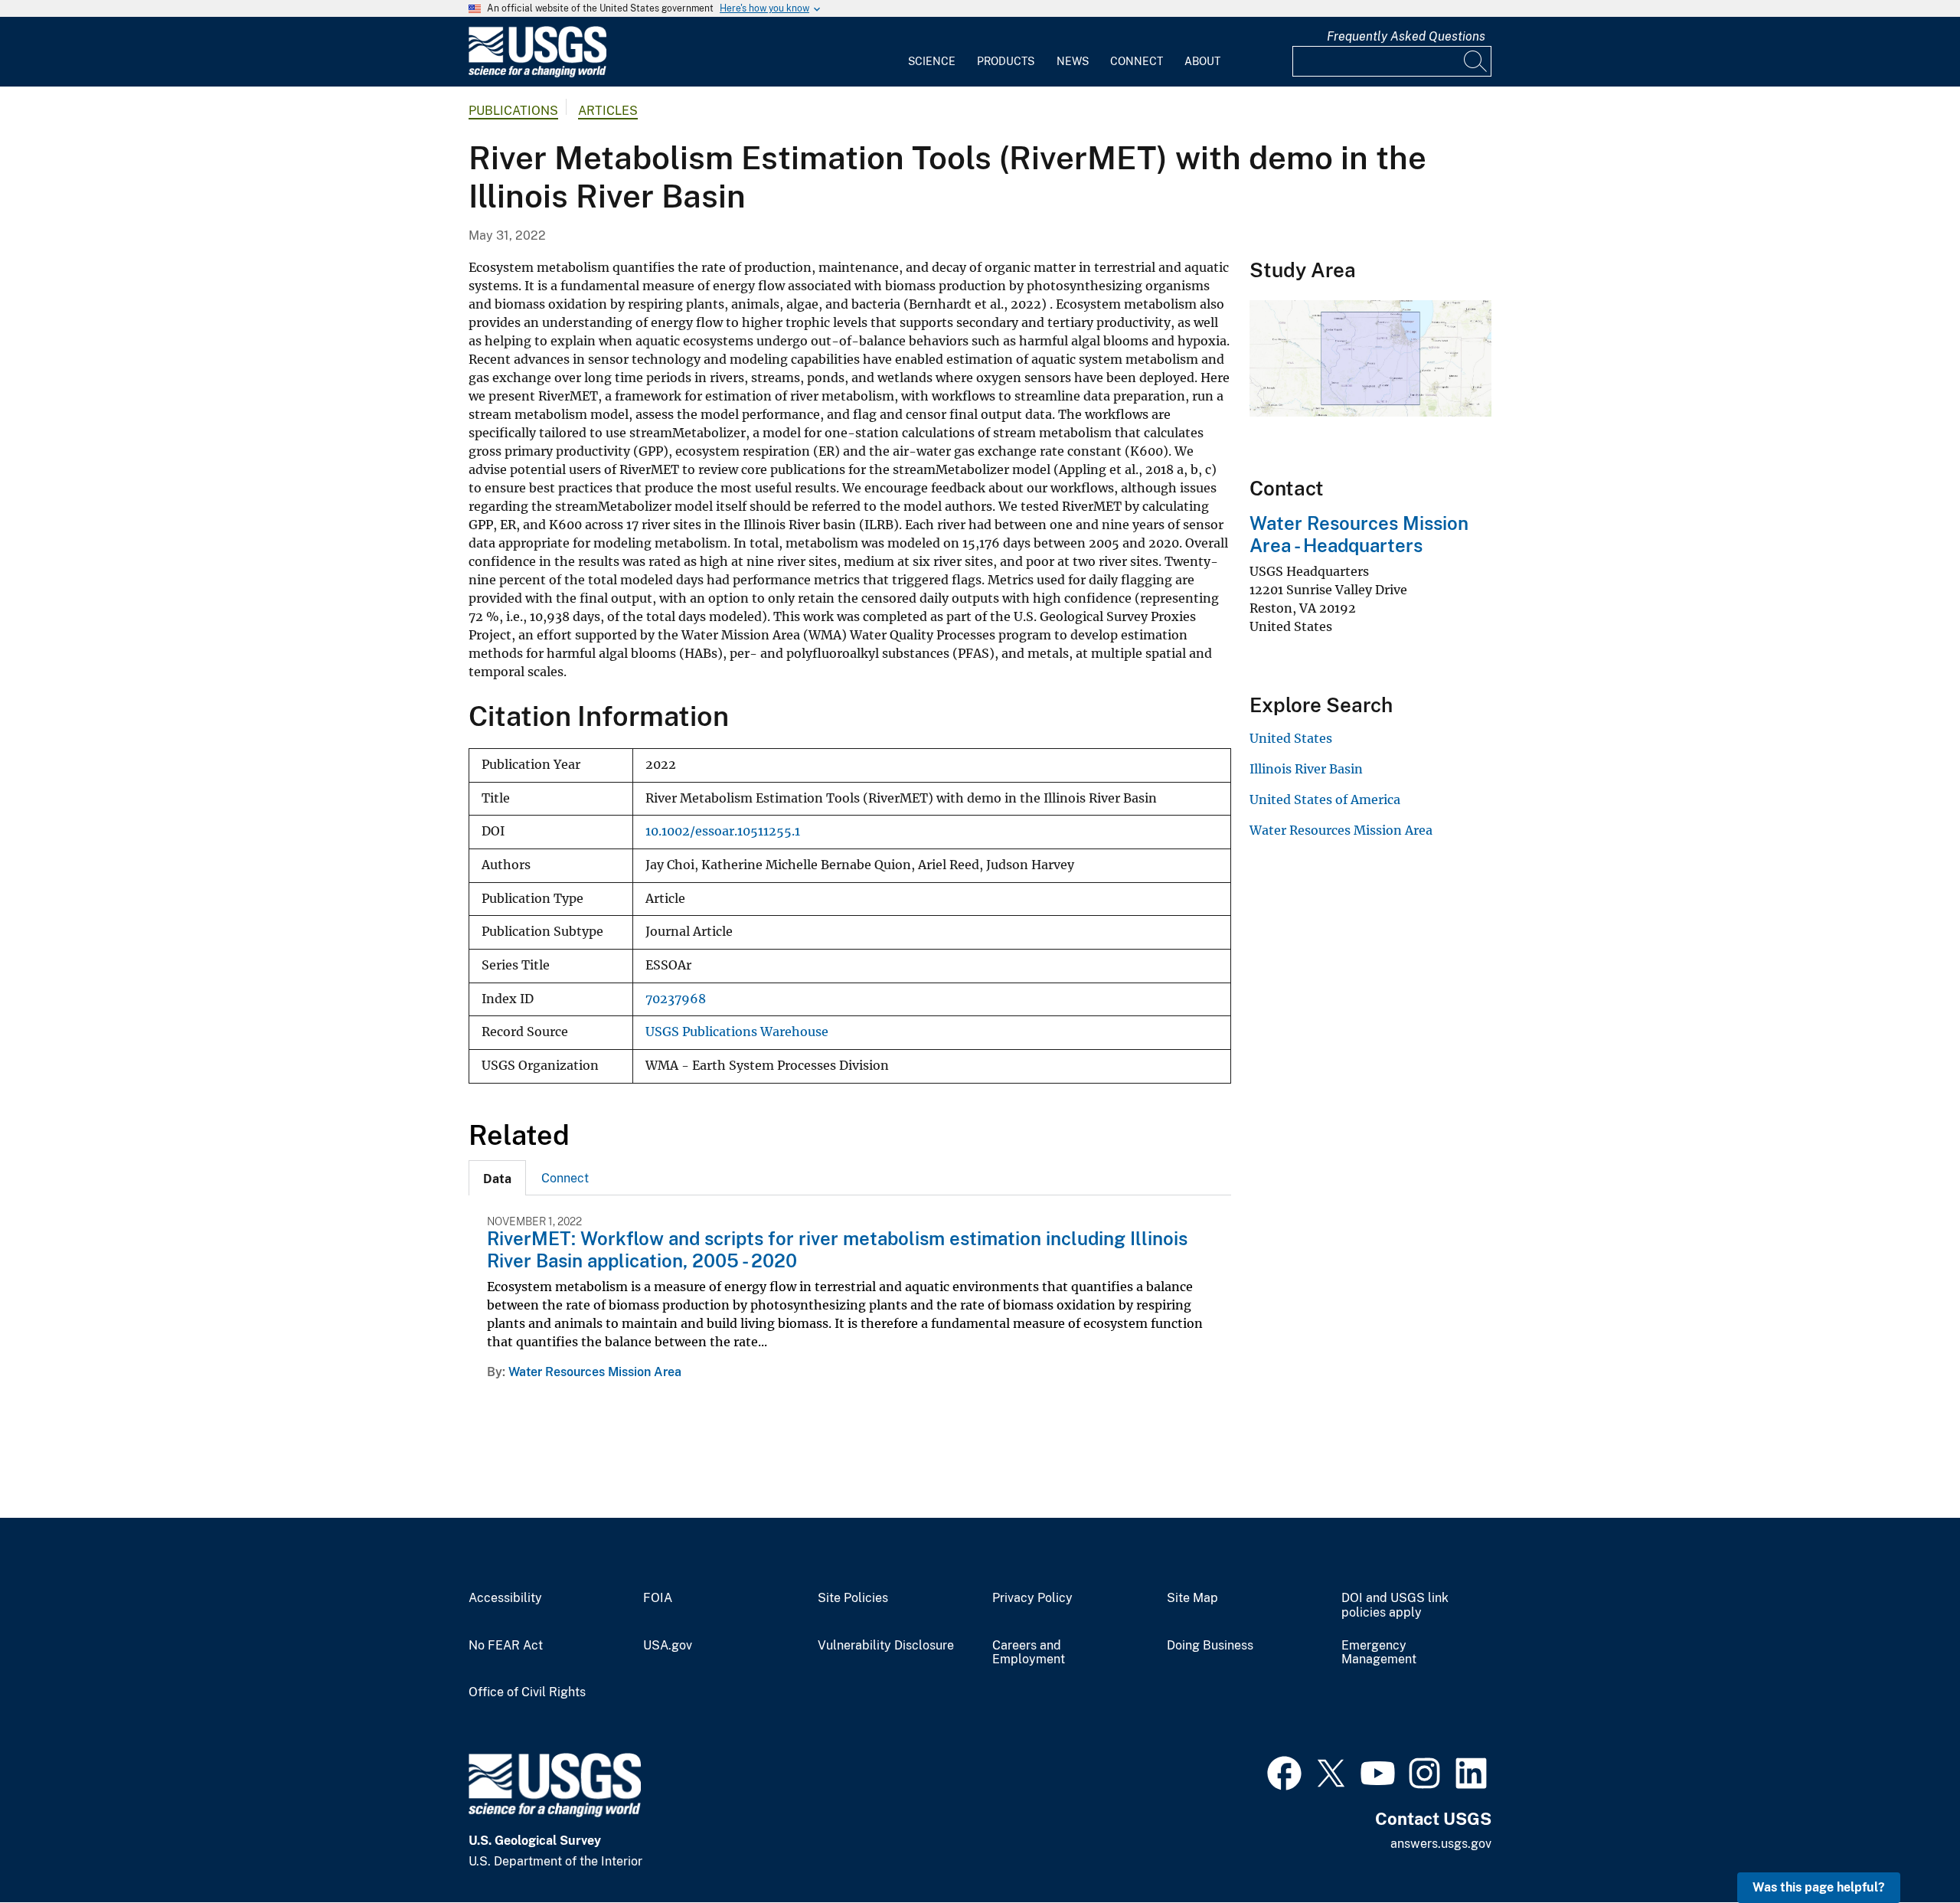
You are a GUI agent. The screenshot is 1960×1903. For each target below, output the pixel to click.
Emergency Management (1379, 1653)
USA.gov (668, 1646)
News (1073, 61)
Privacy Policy (1032, 1598)
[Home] (537, 74)
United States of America (1325, 799)
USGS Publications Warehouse (737, 1032)
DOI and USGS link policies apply (1395, 1605)
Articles (608, 111)
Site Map (1192, 1598)
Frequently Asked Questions (1406, 36)
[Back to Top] (1904, 1847)
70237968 (676, 999)
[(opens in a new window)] (1284, 1771)
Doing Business (1210, 1646)
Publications (513, 111)
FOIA (658, 1598)
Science (932, 61)
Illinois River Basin (1306, 769)
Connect (1137, 61)
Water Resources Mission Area (595, 1372)
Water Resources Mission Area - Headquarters (1359, 534)
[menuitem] (932, 52)
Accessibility (505, 1598)
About (1202, 61)
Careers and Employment (1029, 1653)
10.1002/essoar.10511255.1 (723, 831)
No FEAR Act (506, 1646)
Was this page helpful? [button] (1819, 1887)
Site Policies (853, 1598)
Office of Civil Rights (527, 1692)
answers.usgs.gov (1441, 1844)
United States (1291, 738)
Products (1006, 61)
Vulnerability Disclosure (886, 1646)
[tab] (497, 1178)
